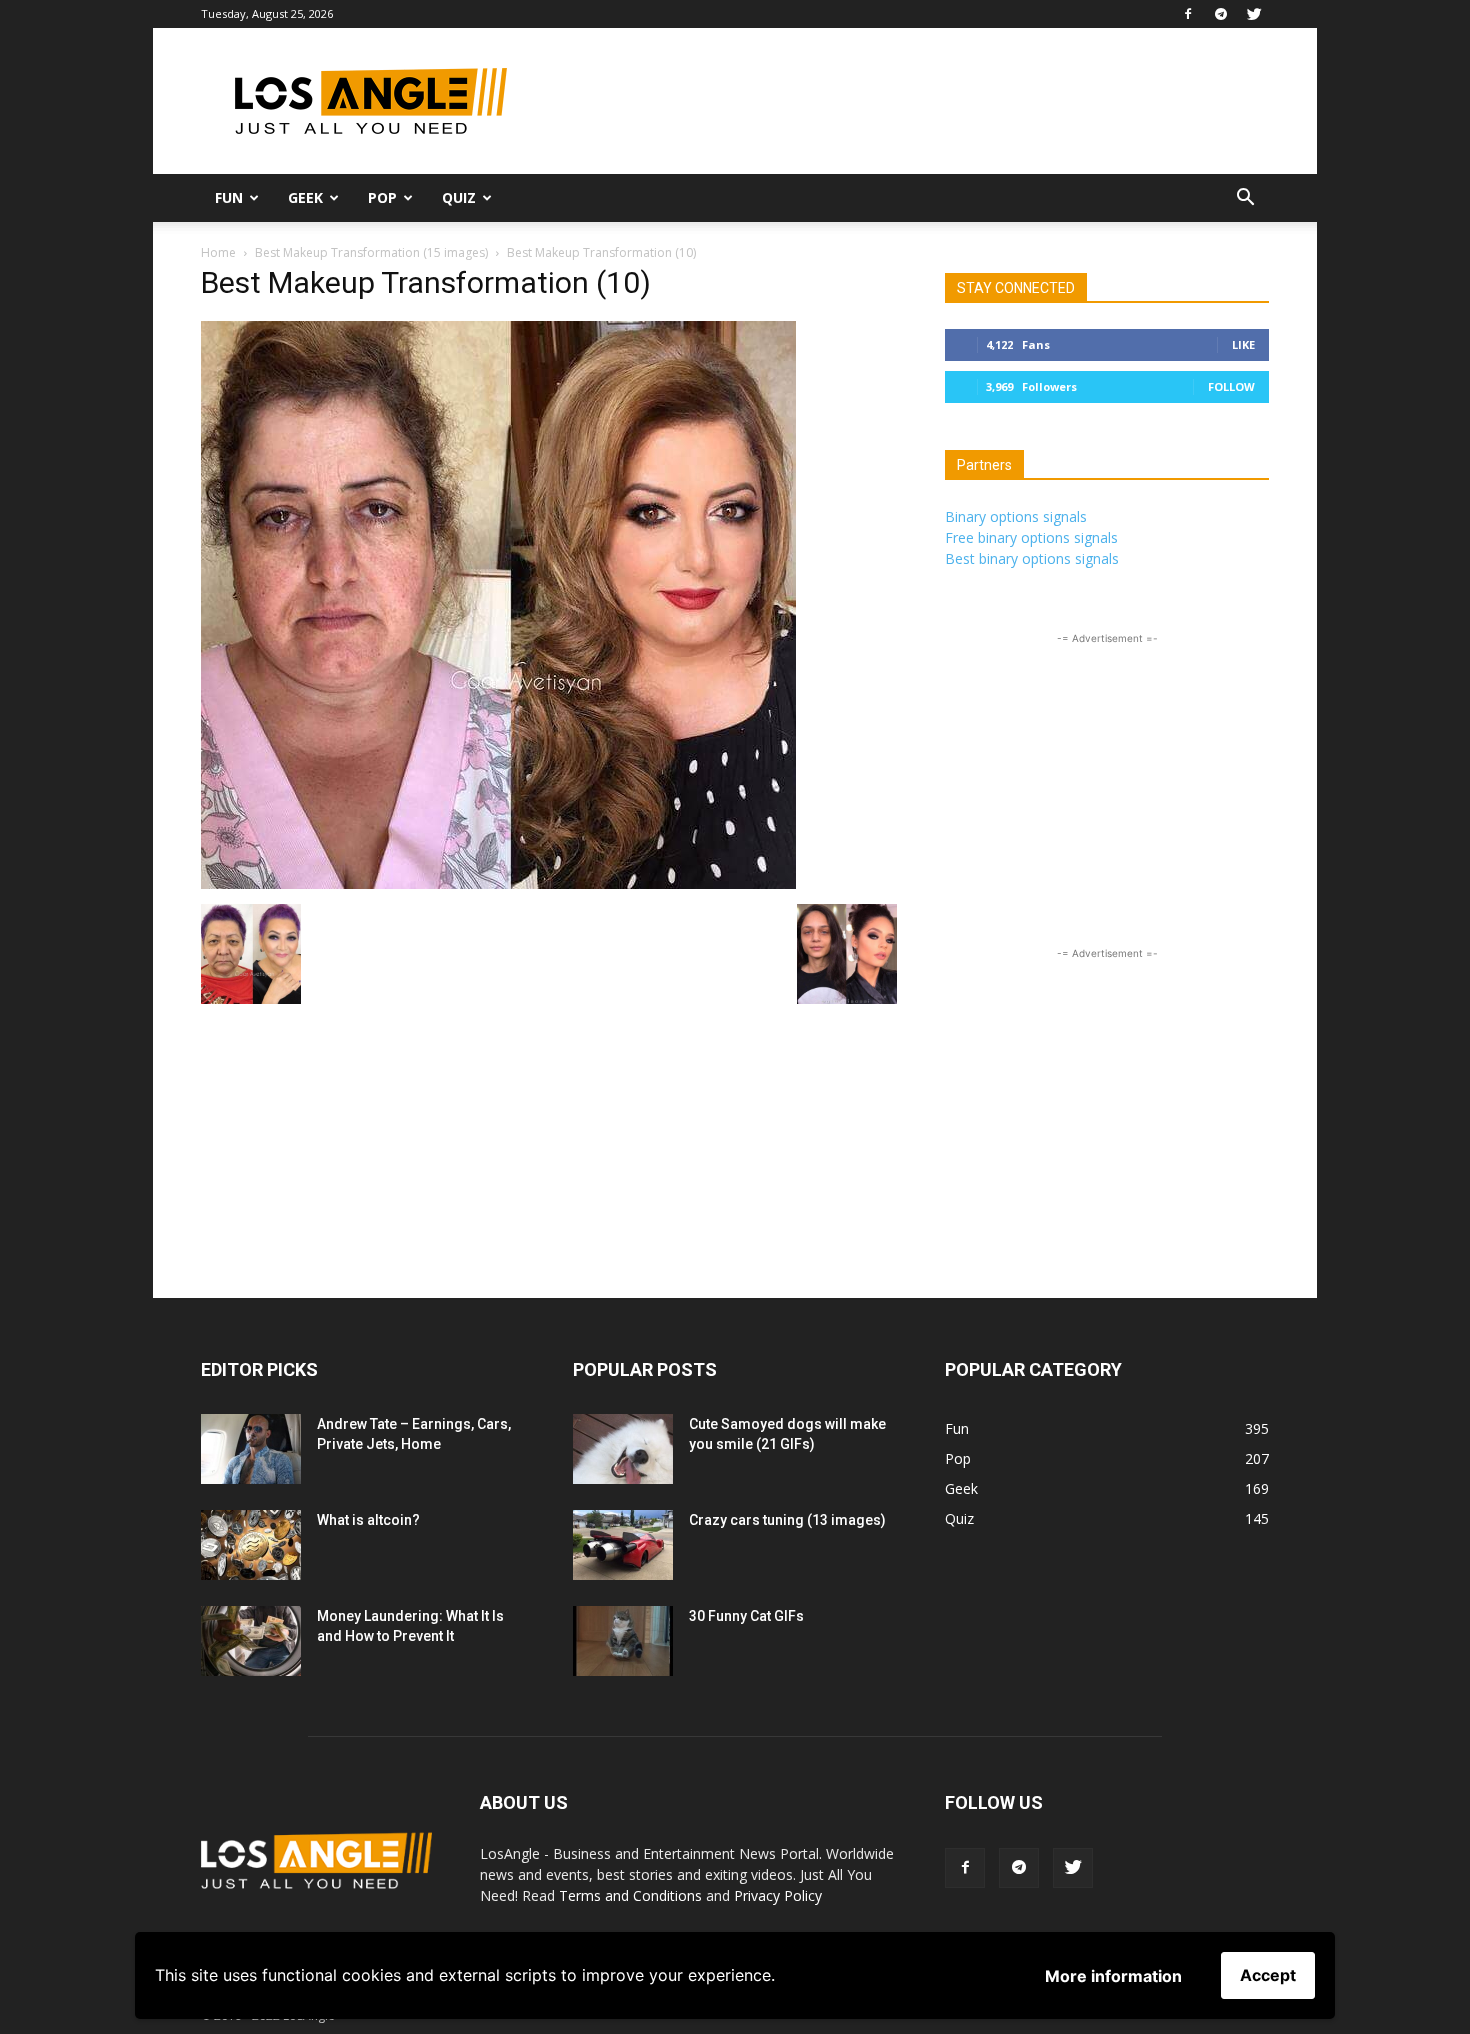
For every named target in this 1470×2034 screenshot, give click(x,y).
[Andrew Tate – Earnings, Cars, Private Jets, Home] (251, 1449)
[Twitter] (1254, 14)
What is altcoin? (368, 1520)
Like (1243, 344)
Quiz (459, 197)
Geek (305, 197)
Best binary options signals (1032, 558)
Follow (1231, 386)
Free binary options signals (1031, 537)
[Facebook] (1188, 14)
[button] (1245, 199)
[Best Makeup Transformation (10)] (498, 883)
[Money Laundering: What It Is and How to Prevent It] (251, 1641)
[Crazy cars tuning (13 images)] (623, 1545)
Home (218, 252)
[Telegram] (1221, 14)
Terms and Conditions (630, 1895)
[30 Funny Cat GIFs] (623, 1641)
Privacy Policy (778, 1895)
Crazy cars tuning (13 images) (787, 1520)
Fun (229, 197)
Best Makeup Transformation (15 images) (371, 252)
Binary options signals (1016, 516)
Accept (1268, 1975)
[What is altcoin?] (251, 1545)
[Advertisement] (905, 101)
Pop (382, 197)
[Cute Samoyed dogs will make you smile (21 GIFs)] (623, 1449)
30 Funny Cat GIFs (746, 1616)
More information (1113, 1976)
